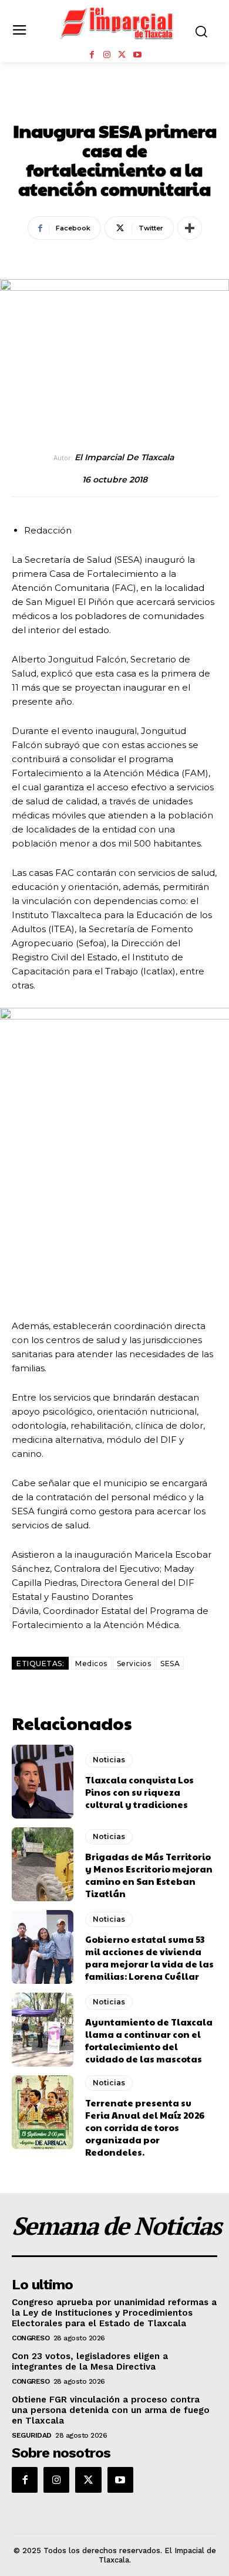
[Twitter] (122, 55)
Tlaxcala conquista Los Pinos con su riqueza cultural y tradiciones (139, 1792)
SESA (170, 1663)
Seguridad (32, 2435)
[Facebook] (92, 55)
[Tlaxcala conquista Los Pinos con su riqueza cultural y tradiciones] (43, 1782)
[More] (190, 228)
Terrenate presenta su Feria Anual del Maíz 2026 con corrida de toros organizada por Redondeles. (145, 2127)
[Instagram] (107, 55)
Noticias (115, 105)
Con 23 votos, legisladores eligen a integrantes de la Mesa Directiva (90, 2361)
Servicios (134, 1663)
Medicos (91, 1663)
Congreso (31, 2338)
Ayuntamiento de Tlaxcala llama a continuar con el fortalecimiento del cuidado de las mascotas (149, 2040)
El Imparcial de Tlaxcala (124, 458)
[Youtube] (137, 55)
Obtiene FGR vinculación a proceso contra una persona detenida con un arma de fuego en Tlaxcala (111, 2410)
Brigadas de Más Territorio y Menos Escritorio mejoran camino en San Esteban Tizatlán (149, 1875)
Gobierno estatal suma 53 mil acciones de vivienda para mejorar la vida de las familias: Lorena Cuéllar (149, 1958)
